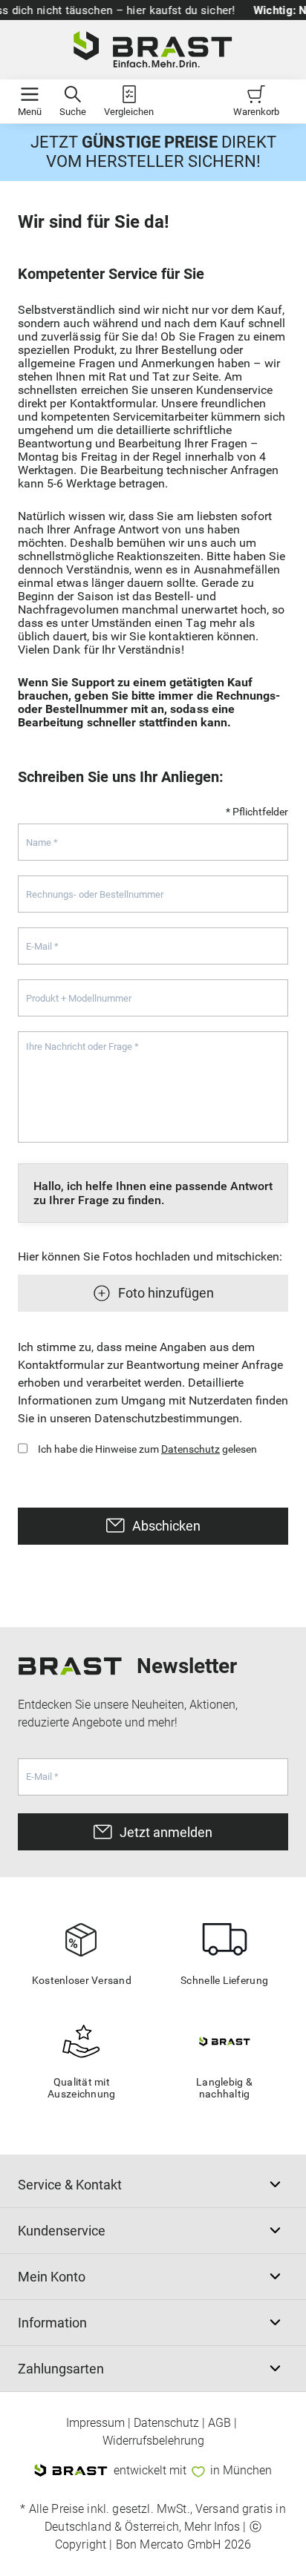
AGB (219, 2423)
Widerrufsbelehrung (153, 2441)
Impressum (95, 2423)
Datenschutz (191, 1449)
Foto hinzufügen (166, 1293)
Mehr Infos (212, 2527)
